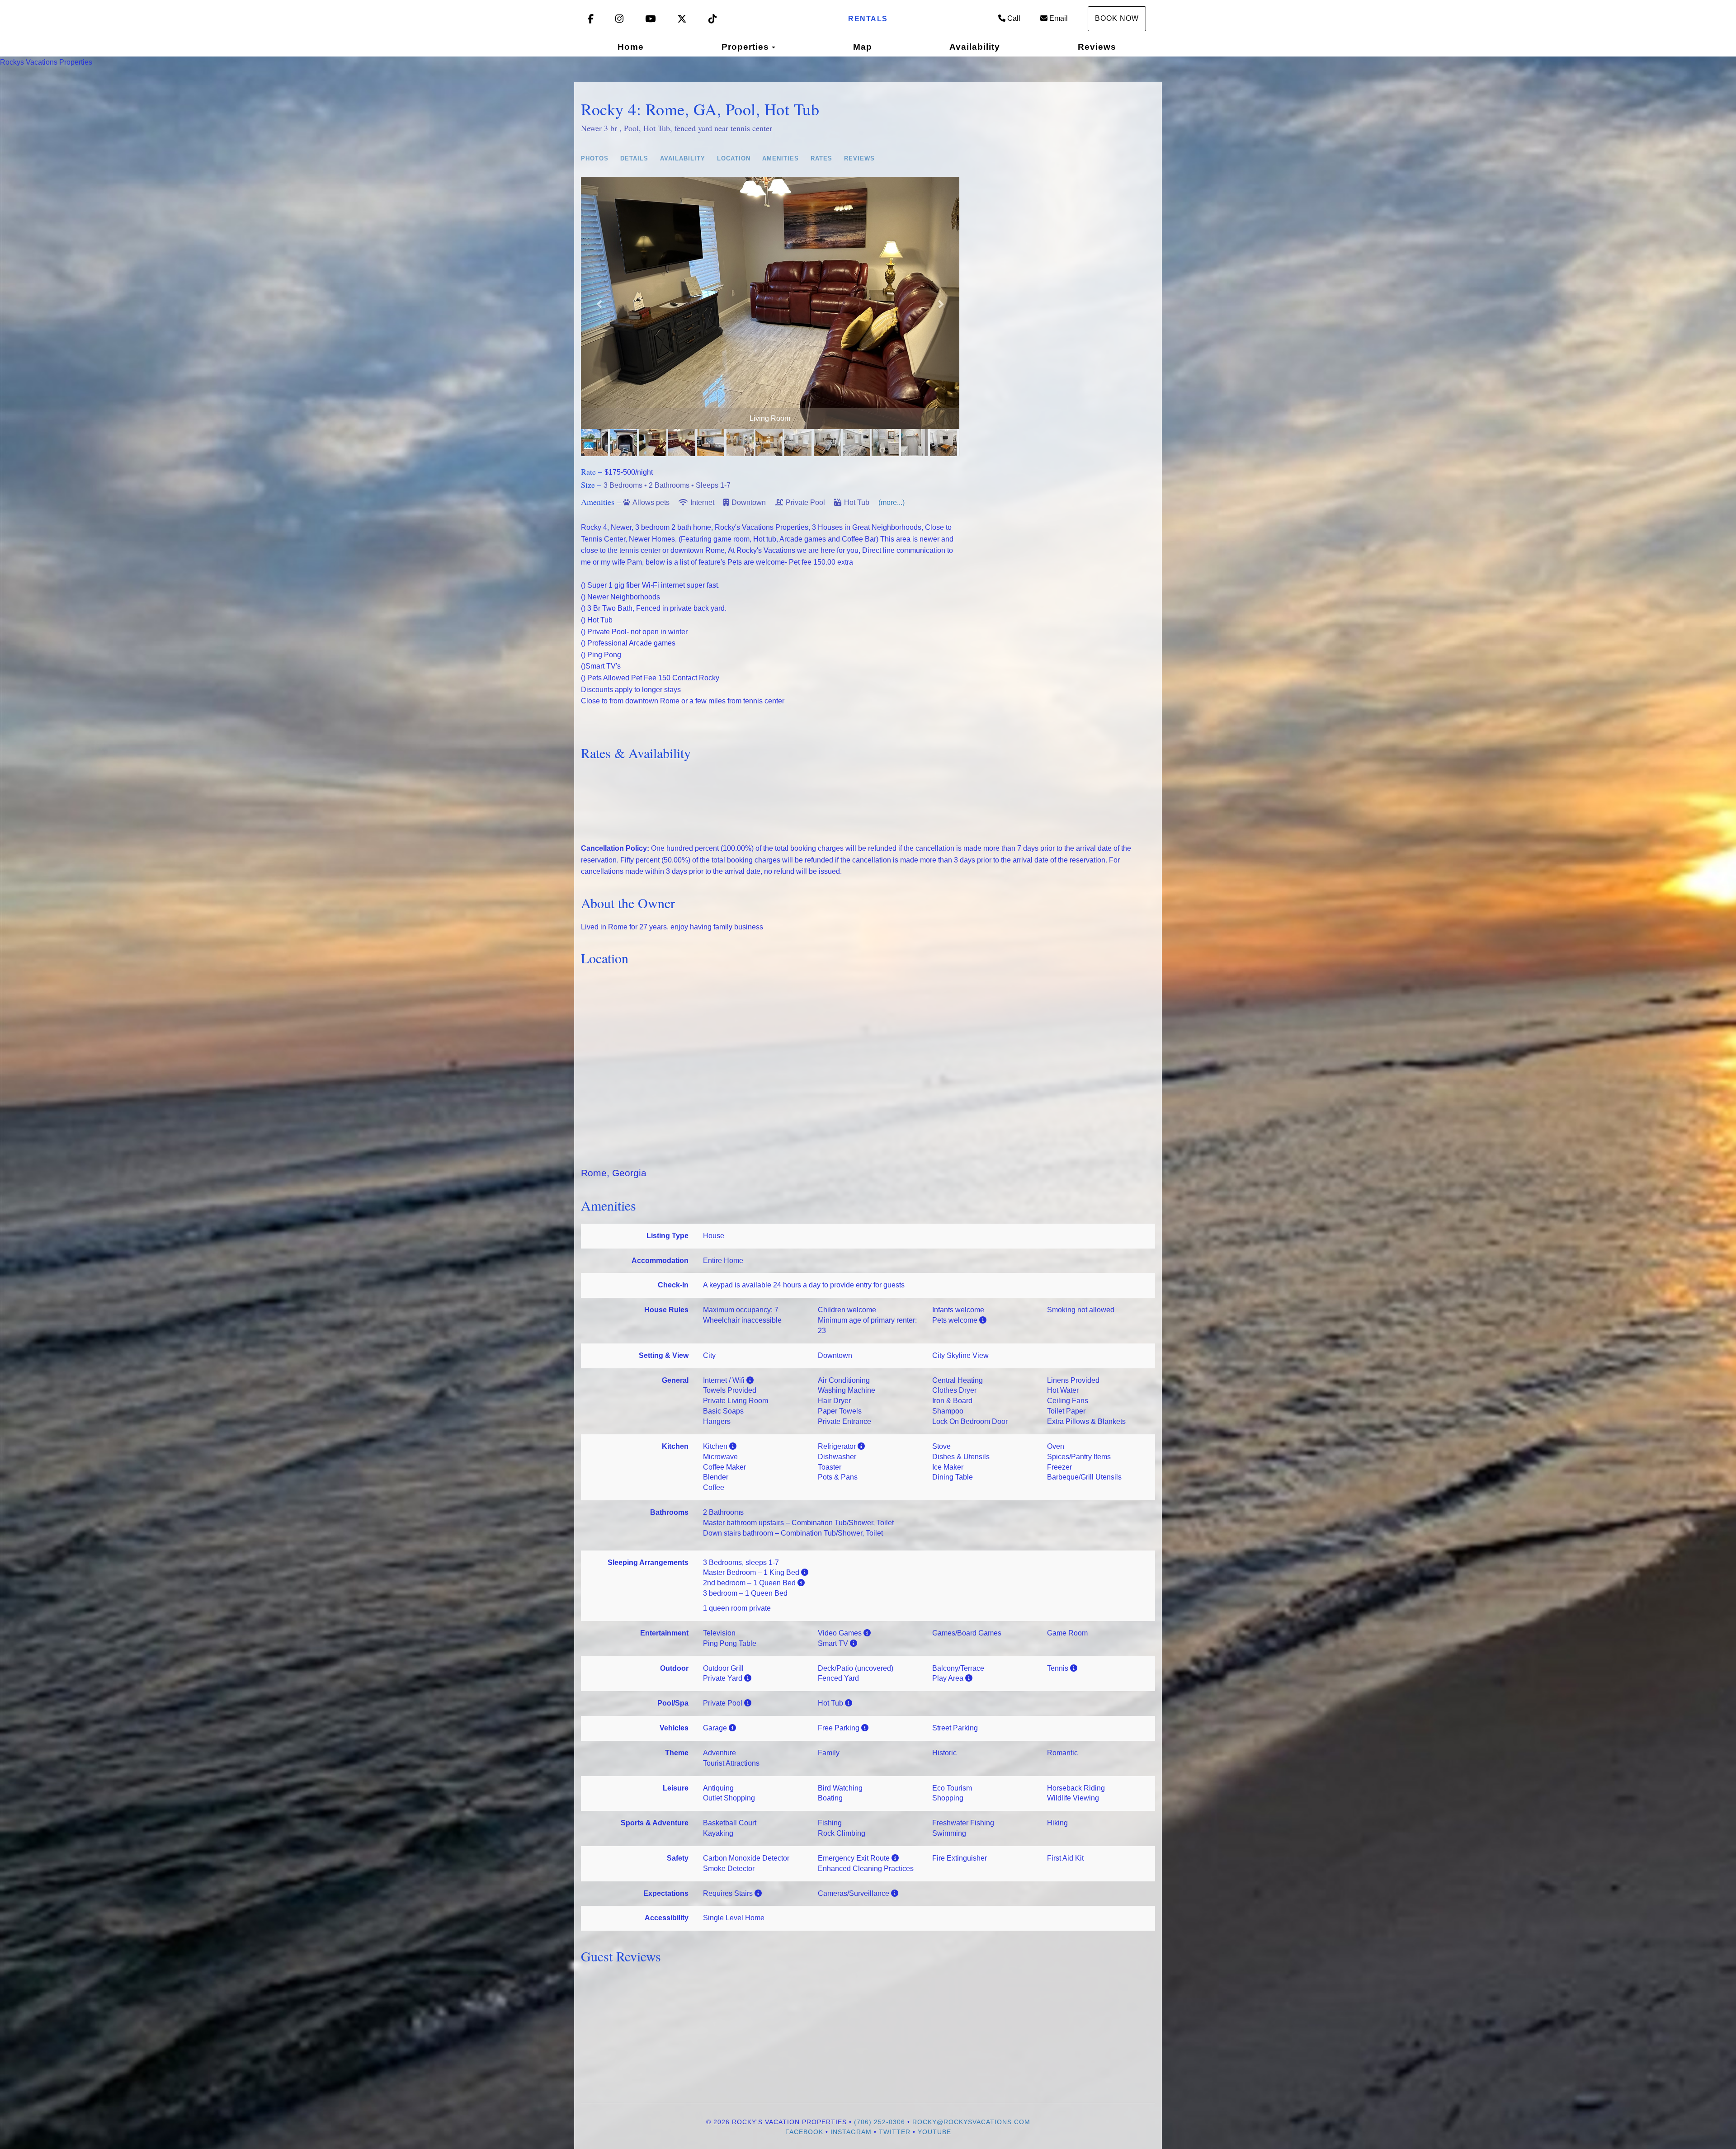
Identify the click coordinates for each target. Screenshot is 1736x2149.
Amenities (781, 158)
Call (1014, 18)
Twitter (895, 2132)
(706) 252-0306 (880, 2122)
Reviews (1097, 47)
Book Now (1117, 18)
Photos (595, 158)
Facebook (804, 2132)
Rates (821, 158)
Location (734, 158)
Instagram (851, 2132)
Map (863, 47)
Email (1059, 18)
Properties (745, 47)
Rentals (868, 19)
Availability (975, 47)
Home (631, 47)
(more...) (892, 502)
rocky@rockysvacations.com (971, 2122)
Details (634, 158)
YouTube (934, 2132)
